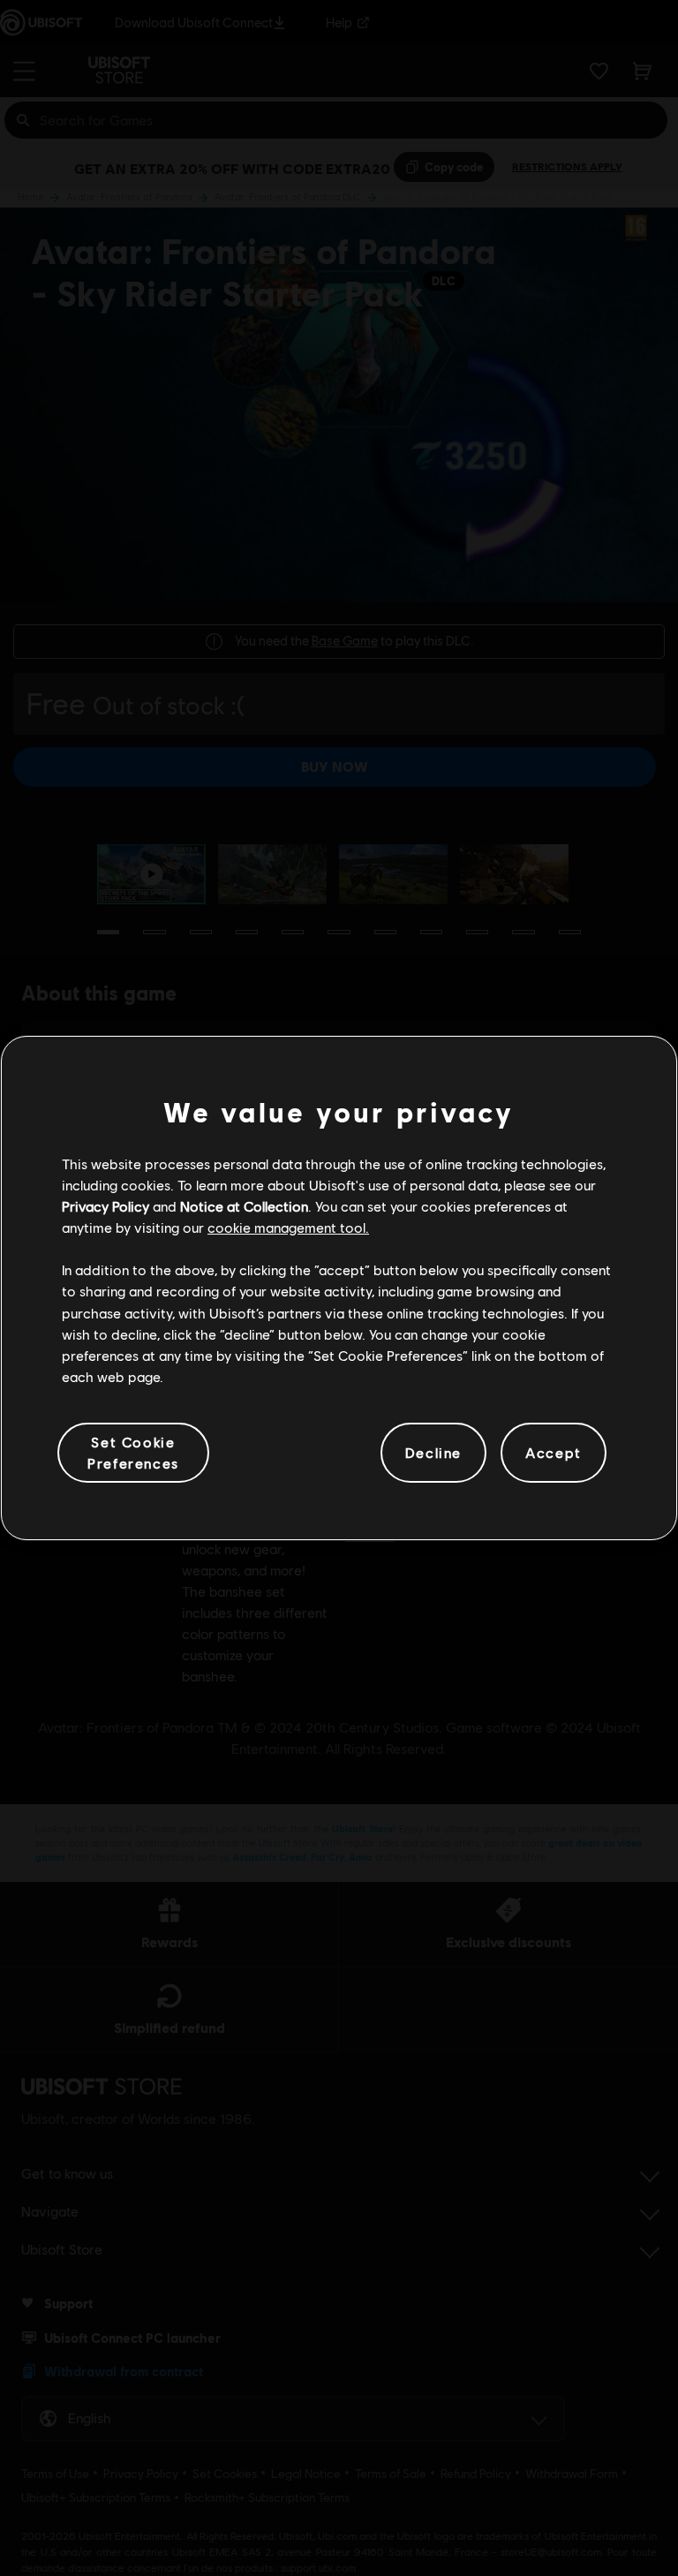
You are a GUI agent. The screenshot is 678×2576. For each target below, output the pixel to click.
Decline (433, 1452)
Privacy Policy (105, 1206)
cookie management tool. (288, 1227)
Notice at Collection (244, 1206)
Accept (554, 1452)
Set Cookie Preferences (133, 1452)
